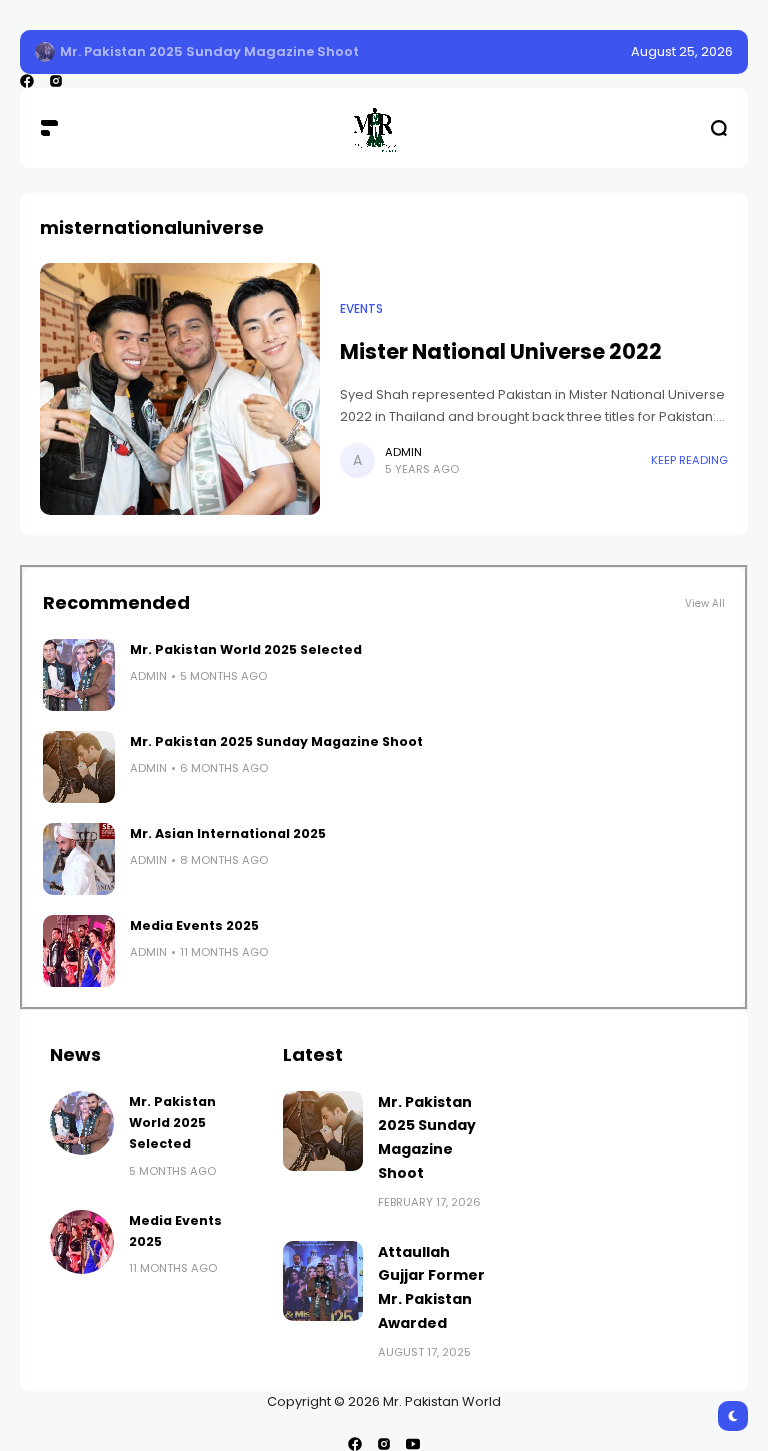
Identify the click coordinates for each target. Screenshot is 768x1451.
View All (705, 603)
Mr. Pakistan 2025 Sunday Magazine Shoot (209, 51)
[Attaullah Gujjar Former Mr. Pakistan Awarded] (323, 1281)
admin (403, 452)
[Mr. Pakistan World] (384, 128)
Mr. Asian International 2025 (228, 833)
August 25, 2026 (682, 51)
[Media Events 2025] (79, 951)
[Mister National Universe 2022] (180, 389)
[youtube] (413, 1444)
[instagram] (56, 81)
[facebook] (27, 81)
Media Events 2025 (194, 925)
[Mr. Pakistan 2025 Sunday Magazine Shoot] (45, 52)
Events (361, 309)
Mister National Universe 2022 (501, 351)
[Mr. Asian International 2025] (79, 859)
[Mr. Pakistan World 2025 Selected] (79, 675)
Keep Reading (689, 460)
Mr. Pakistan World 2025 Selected (246, 649)
